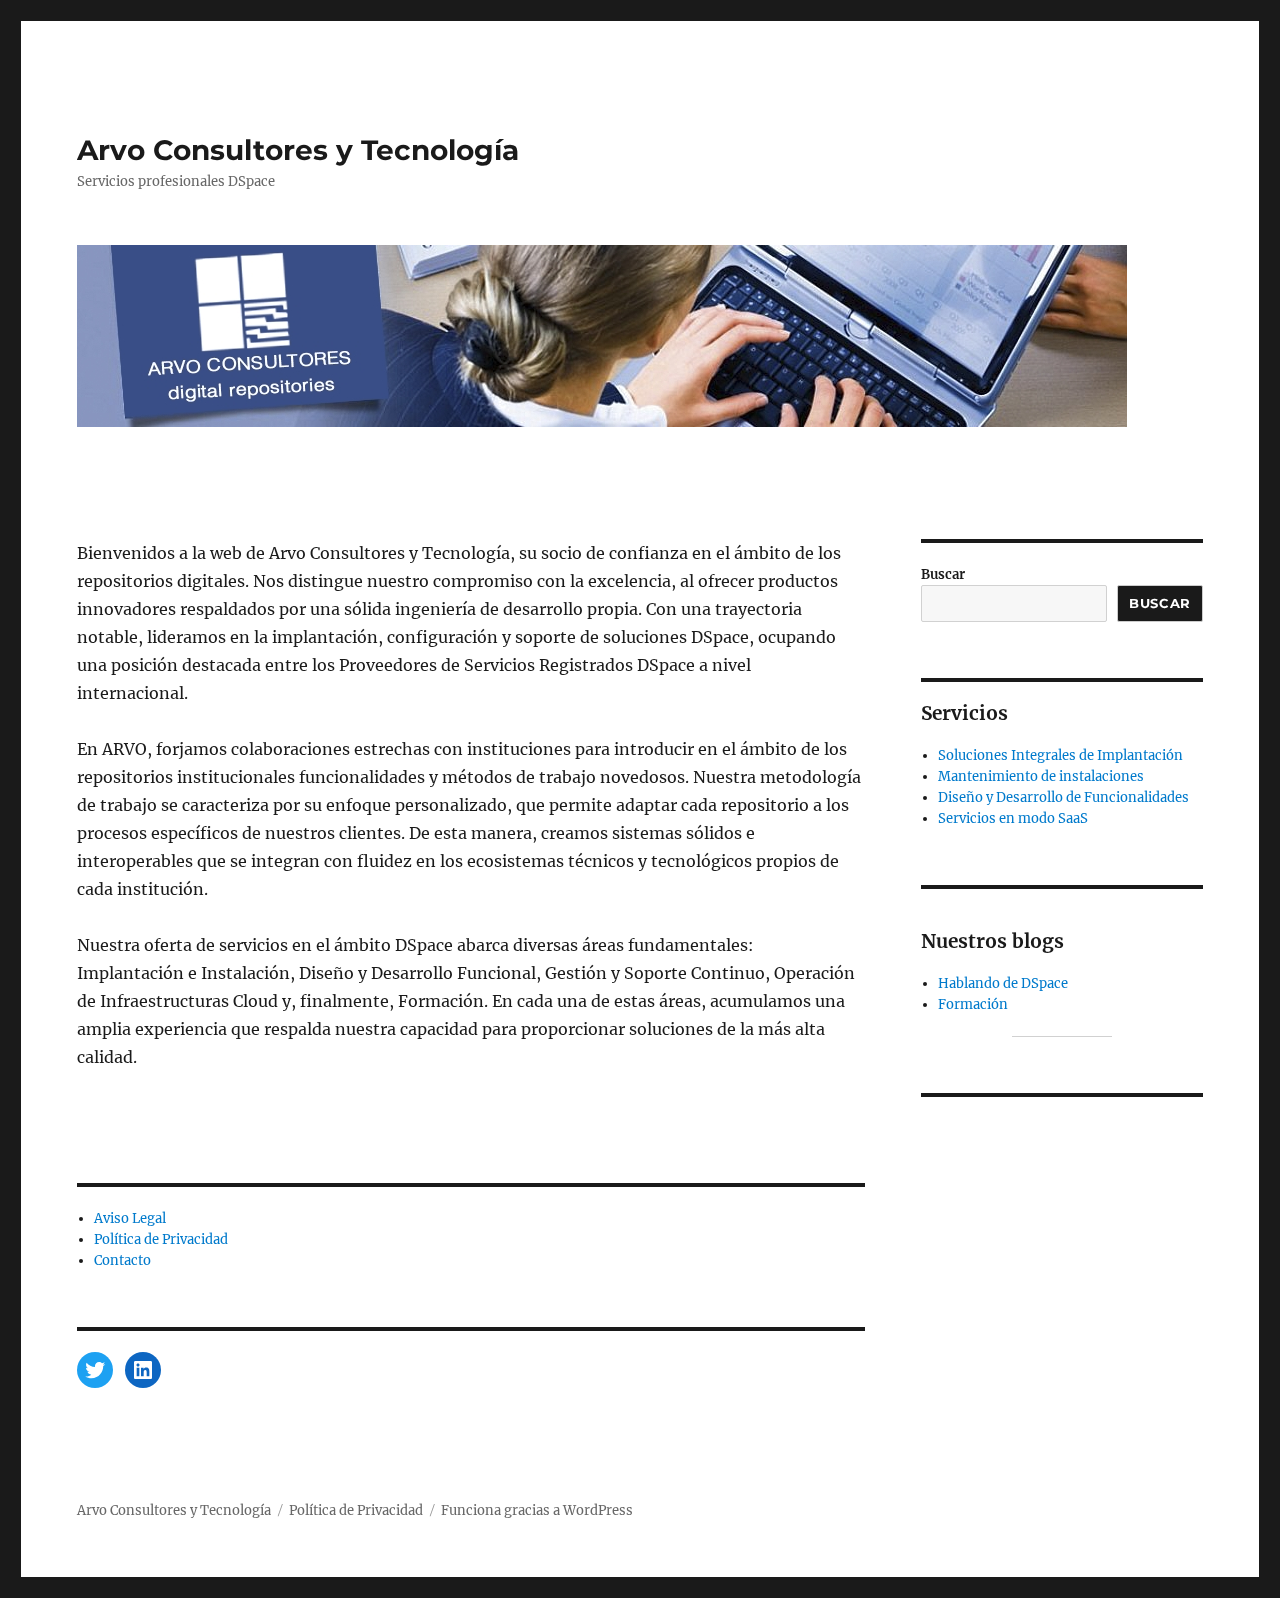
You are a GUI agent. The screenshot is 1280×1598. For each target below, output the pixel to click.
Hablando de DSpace (1003, 983)
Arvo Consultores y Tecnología (298, 150)
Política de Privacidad (161, 1239)
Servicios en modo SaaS (1013, 818)
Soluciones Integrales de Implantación (1060, 755)
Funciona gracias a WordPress (537, 1510)
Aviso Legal (130, 1218)
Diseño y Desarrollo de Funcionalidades (1063, 797)
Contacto (122, 1260)
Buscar (943, 574)
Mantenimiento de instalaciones (1041, 776)
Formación (973, 1004)
